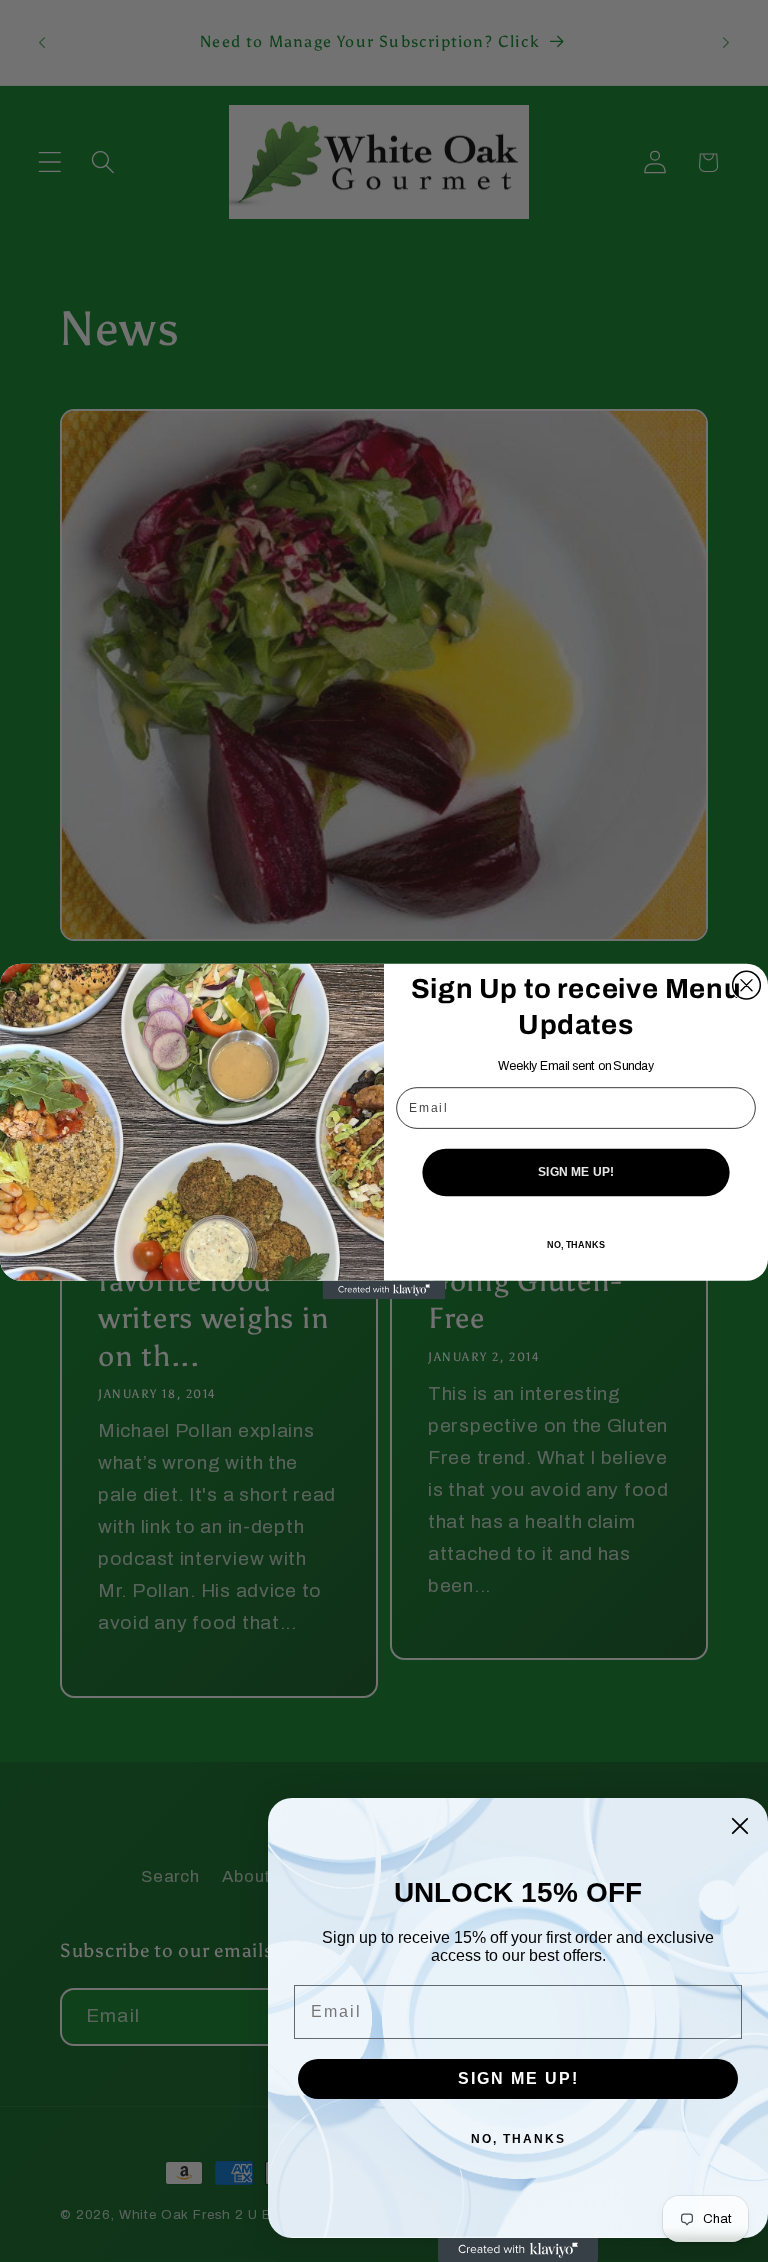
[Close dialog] (747, 985)
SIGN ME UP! (576, 1171)
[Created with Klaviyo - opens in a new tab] (384, 1289)
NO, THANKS (576, 1244)
